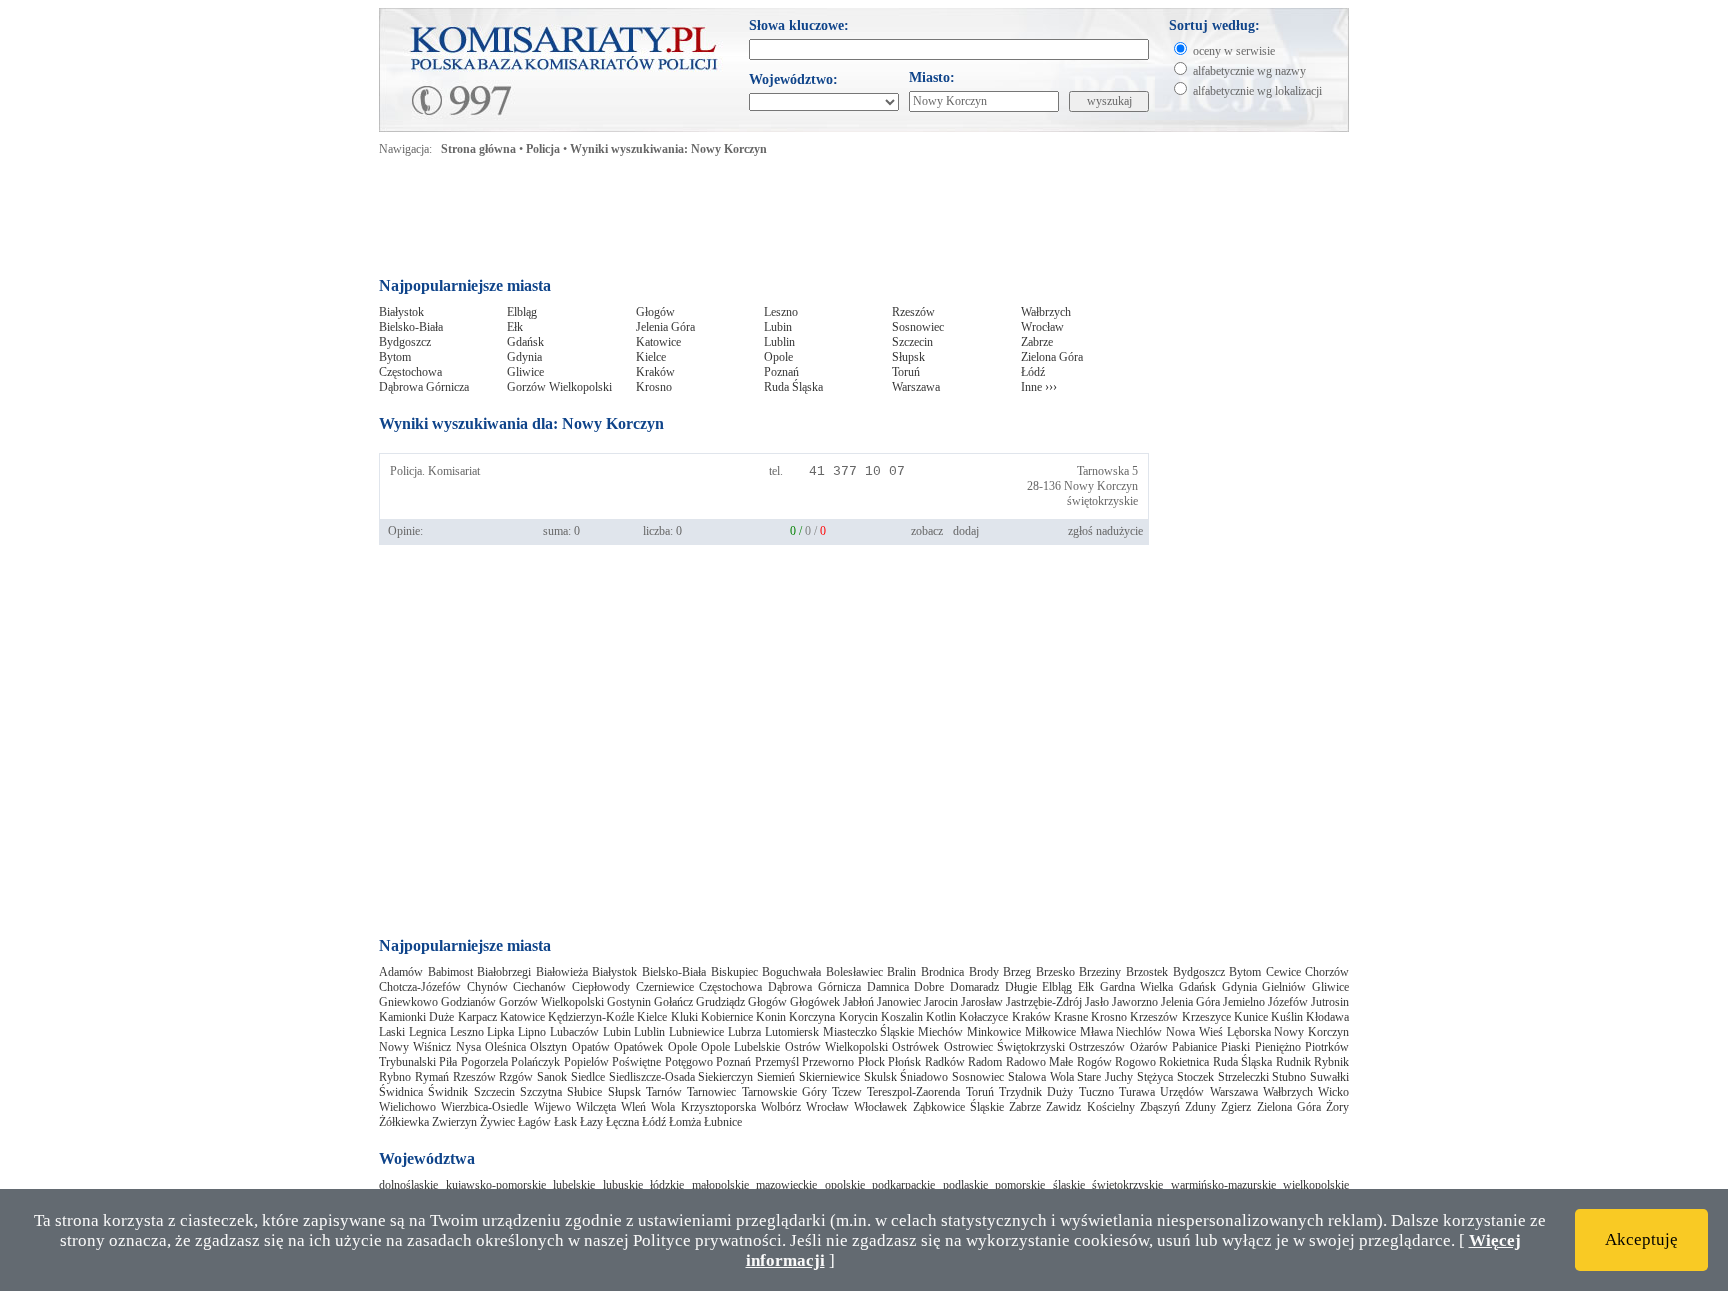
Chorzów (1327, 972)
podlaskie (965, 1185)
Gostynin (629, 1002)
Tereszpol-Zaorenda (913, 1092)
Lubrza (744, 1032)
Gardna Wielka (1137, 987)
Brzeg (1017, 972)
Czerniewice (665, 987)
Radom (985, 1062)
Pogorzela (484, 1062)
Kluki (684, 1017)
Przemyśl (777, 1062)
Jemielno (1244, 1002)
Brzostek (1147, 972)
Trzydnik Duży (1036, 1092)
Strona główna (478, 149)
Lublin (779, 342)
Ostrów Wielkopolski (836, 1047)
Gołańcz (673, 1002)
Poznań (781, 372)
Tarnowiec (711, 1092)
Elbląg (522, 312)
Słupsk (908, 357)
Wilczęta (596, 1107)
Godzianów (468, 1002)
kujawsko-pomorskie (496, 1185)
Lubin (778, 327)
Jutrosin (1330, 1002)
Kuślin (1287, 1017)
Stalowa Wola (1041, 1077)
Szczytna (541, 1092)
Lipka (500, 1032)
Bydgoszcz (405, 342)
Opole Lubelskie (740, 1047)
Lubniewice (696, 1032)
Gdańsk (525, 342)
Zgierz (1236, 1107)
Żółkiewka (404, 1122)
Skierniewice (829, 1077)
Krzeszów (1154, 1017)
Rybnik (1331, 1062)
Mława (1096, 1032)
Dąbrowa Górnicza (424, 387)
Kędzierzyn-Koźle (591, 1017)
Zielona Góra (1052, 357)
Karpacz (477, 1017)
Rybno (395, 1077)
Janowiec (899, 1002)
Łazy (591, 1122)
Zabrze (1037, 342)
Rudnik (1293, 1062)
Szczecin (912, 342)
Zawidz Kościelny (1090, 1107)
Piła (448, 1062)
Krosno (654, 387)
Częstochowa (410, 372)
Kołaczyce (983, 1017)
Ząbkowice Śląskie (958, 1107)
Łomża (685, 1122)
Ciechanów (539, 987)
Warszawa (916, 387)
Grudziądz (720, 1002)
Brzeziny (1100, 972)
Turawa (1137, 1092)
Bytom (395, 357)
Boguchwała (791, 972)
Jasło (1097, 1002)
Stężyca (1155, 1077)
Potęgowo (689, 1062)
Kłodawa (1327, 1017)
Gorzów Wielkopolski (559, 387)
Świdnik (448, 1092)
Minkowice (994, 1032)
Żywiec (497, 1122)
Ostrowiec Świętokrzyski (1004, 1047)
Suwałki (1329, 1077)
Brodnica (942, 972)
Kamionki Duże (416, 1017)
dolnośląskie (408, 1185)
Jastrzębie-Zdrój (1044, 1002)
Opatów (591, 1047)
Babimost (450, 972)
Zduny (1200, 1107)
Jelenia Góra (665, 327)
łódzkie (667, 1185)
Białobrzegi (504, 972)
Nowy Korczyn (1101, 486)
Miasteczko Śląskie (869, 1032)
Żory (1337, 1107)
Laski (392, 1032)
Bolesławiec (854, 972)
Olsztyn (548, 1047)
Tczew (847, 1092)
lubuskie (623, 1185)
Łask (565, 1122)
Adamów (401, 972)
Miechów (940, 1032)
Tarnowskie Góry (784, 1092)
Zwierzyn (454, 1122)
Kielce (651, 357)
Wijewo (552, 1107)
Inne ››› (1039, 387)
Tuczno (1096, 1092)
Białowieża (562, 972)
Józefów (1288, 1002)
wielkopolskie (1316, 1185)
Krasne (1071, 1017)
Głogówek (815, 1002)
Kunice (1251, 1017)
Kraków (655, 372)
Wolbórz (781, 1107)
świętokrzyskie (1102, 501)
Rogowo (1135, 1062)
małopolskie (720, 1185)
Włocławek (880, 1107)
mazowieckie (786, 1185)
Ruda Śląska (793, 387)
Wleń (633, 1107)
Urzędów (1182, 1092)
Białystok (401, 312)
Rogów (1094, 1062)
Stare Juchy (1105, 1077)
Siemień (776, 1077)
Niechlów (1139, 1032)
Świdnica (401, 1092)
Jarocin (941, 1002)
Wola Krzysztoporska (703, 1107)
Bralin (901, 972)
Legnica (427, 1032)
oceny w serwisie (1234, 51)
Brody (984, 972)
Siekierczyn (725, 1077)
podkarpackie (903, 1185)
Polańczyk (535, 1062)
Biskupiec (734, 972)
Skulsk (880, 1077)
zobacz (927, 531)
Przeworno (828, 1062)
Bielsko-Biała (411, 327)
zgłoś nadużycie (1105, 531)
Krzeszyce (1206, 1017)
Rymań (432, 1077)
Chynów (487, 987)
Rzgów (516, 1077)
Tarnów (664, 1092)
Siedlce (588, 1077)
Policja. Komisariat (435, 471)
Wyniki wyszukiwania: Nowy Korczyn (668, 149)
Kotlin (941, 1017)
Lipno (532, 1032)
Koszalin (902, 1017)
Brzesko (1055, 972)
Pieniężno (1278, 1047)
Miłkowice (1050, 1032)
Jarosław (982, 1002)
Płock (871, 1062)
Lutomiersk (792, 1032)
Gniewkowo (408, 1002)
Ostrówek (915, 1047)
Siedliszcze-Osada (652, 1077)
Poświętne (636, 1062)
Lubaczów (574, 1032)
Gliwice (525, 372)
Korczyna (812, 1017)
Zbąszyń (1160, 1107)
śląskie (1069, 1185)
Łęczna (622, 1122)
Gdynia (524, 357)
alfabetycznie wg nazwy (1249, 71)
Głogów (655, 312)
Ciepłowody (601, 987)
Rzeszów (913, 312)
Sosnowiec (918, 327)
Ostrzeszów (1097, 1047)
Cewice (1283, 972)
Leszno (781, 312)
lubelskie (574, 1185)
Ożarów (1149, 1047)
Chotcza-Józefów (420, 987)
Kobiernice (727, 1017)
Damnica (888, 987)
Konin (771, 1017)
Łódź (1033, 372)
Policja (543, 149)
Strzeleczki (1243, 1077)
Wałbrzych (1046, 312)
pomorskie (1020, 1185)
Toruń (906, 372)
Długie (1021, 987)
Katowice (658, 342)
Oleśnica (505, 1047)
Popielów (586, 1062)
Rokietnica (1184, 1062)
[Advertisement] (763, 222)
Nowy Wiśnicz (415, 1047)
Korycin (858, 1017)
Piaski (1235, 1047)
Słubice (584, 1092)
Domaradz (974, 987)
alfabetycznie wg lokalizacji (1257, 91)
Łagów (534, 1122)
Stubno (1289, 1077)
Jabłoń (858, 1002)
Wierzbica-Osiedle (484, 1107)
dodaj (966, 531)
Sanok (552, 1077)
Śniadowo (924, 1077)
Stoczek (1195, 1077)
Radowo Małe (1039, 1062)
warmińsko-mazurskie (1223, 1185)
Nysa (468, 1047)
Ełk (515, 327)
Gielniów (1284, 987)
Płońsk (904, 1062)
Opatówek (638, 1047)
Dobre (929, 987)
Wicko (1333, 1092)
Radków (945, 1062)
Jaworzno (1135, 1002)
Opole (778, 357)
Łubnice (723, 1122)
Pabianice (1194, 1047)
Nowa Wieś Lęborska (1218, 1032)
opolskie (845, 1185)
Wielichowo (407, 1107)
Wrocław (1042, 327)
